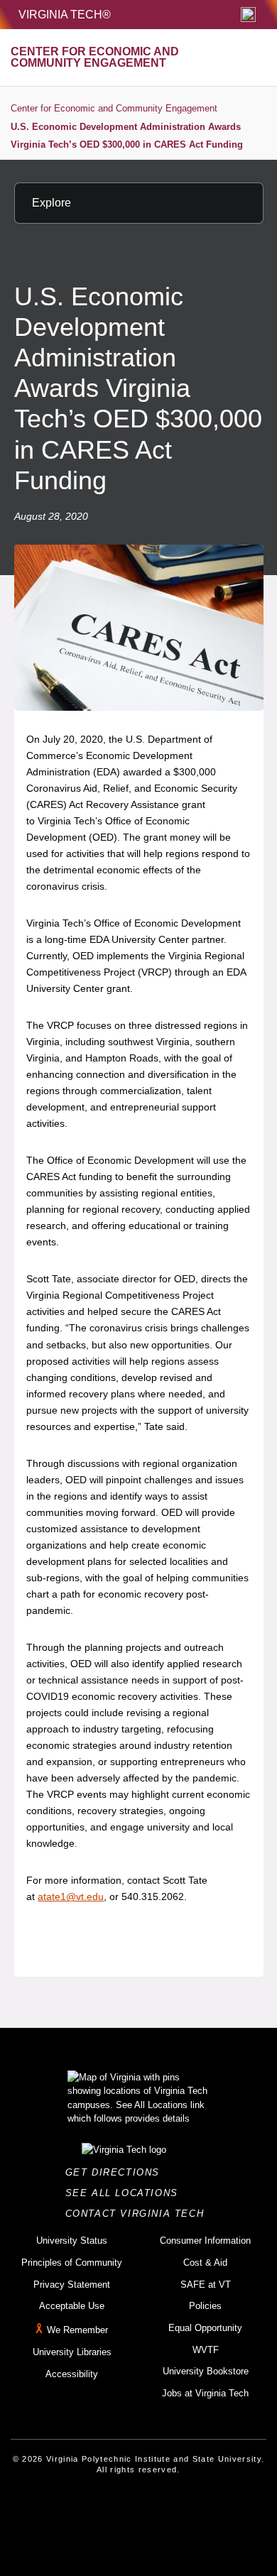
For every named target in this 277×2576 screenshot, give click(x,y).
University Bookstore (206, 2371)
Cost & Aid (205, 2263)
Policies (205, 2306)
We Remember (77, 2330)
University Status (72, 2241)
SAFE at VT (206, 2285)
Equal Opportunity (205, 2328)
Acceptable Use (72, 2306)
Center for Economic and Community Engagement (114, 108)
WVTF (206, 2350)
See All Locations (126, 2193)
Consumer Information (205, 2241)
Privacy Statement (72, 2285)
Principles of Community (72, 2263)
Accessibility (72, 2374)
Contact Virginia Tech (139, 2214)
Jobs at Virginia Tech (205, 2393)
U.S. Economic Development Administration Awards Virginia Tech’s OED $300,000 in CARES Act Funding (127, 136)
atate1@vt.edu (71, 1896)
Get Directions (117, 2172)
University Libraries (72, 2352)
